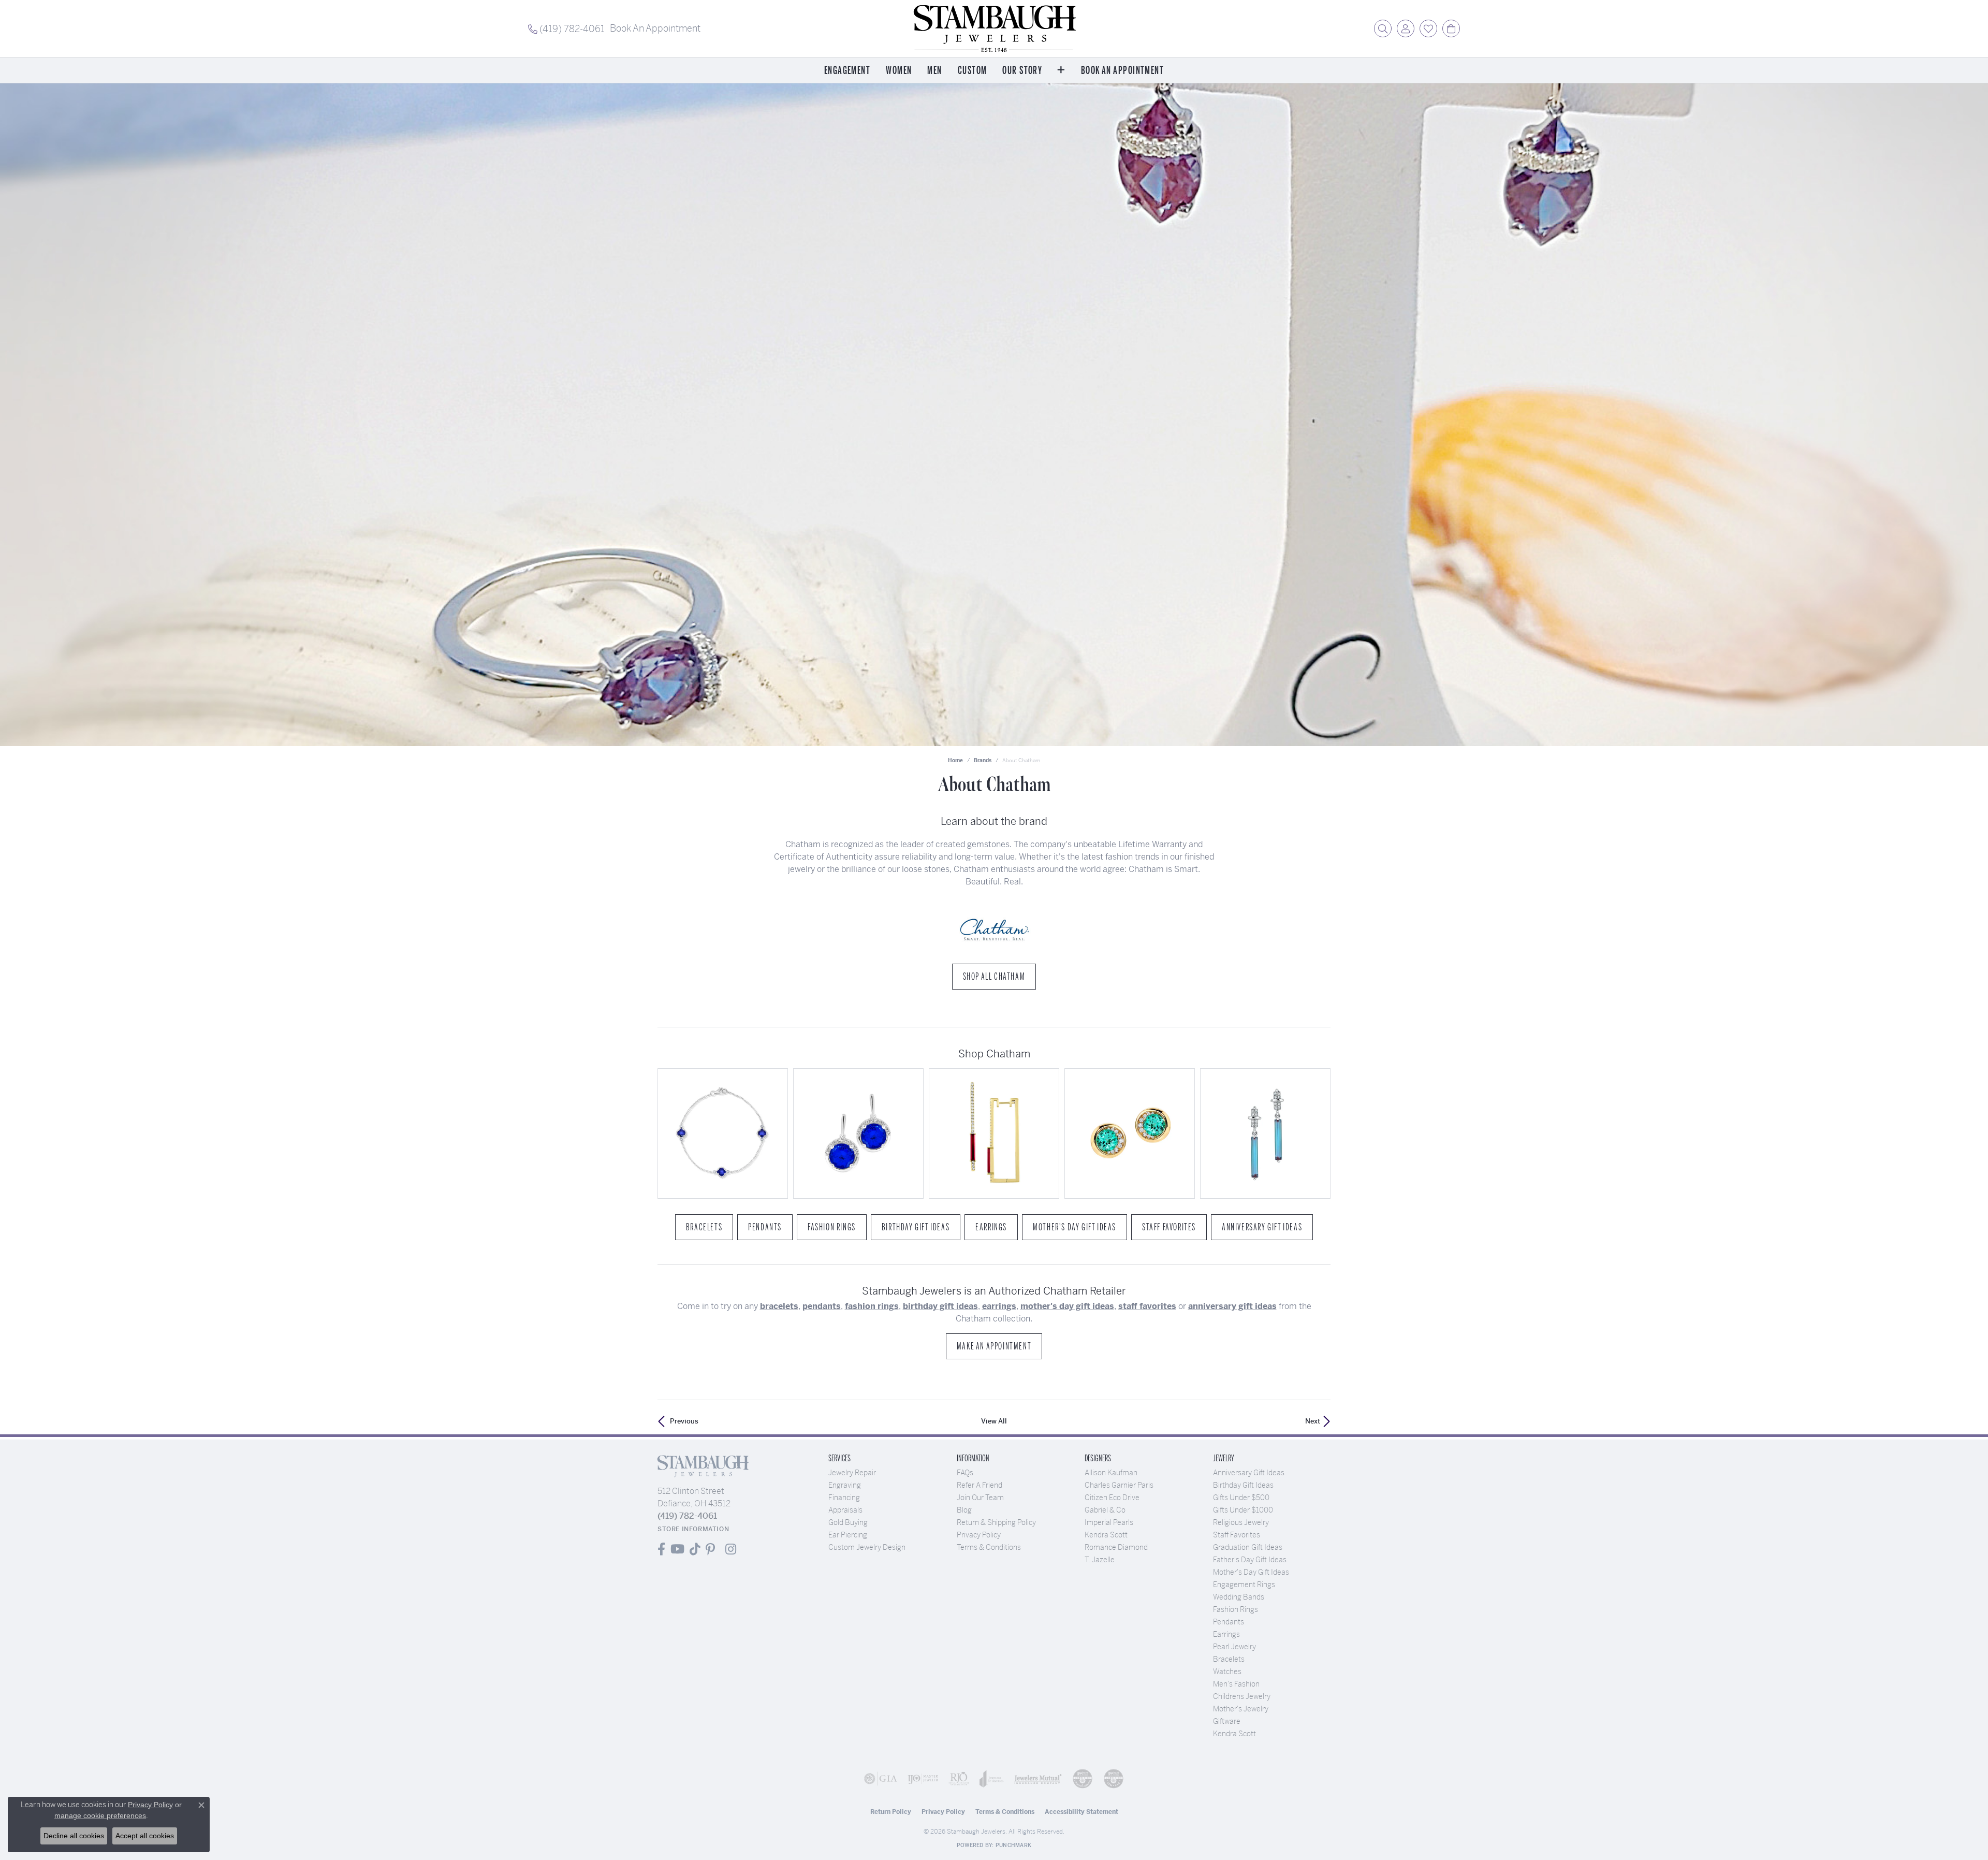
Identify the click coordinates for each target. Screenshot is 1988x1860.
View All (994, 1421)
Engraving (845, 1485)
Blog (964, 1510)
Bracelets (704, 1227)
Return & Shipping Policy (996, 1522)
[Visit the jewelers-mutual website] (1038, 1779)
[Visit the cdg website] (1083, 1779)
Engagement (847, 71)
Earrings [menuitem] (1226, 1634)
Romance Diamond (1116, 1547)
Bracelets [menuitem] (1229, 1659)
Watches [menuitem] (1227, 1672)
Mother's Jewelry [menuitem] (1241, 1709)
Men (934, 71)
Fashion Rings (832, 1227)
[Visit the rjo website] (959, 1779)
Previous (684, 1421)
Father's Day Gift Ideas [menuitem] (1250, 1560)
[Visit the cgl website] (1114, 1779)
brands (983, 760)
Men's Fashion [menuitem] (1236, 1684)
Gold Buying (848, 1522)
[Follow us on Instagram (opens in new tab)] (731, 1549)
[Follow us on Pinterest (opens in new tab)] (710, 1549)
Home (955, 760)
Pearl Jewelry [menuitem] (1234, 1647)
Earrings (991, 1227)
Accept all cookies (145, 1836)
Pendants (765, 1227)
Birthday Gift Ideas (916, 1227)
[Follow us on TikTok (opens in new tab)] (695, 1549)
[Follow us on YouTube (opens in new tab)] (677, 1549)
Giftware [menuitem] (1227, 1721)
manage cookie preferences (100, 1815)
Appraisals (845, 1510)
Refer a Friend (980, 1485)
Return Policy (891, 1812)
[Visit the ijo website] (923, 1779)
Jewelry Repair (852, 1473)
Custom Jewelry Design (867, 1547)
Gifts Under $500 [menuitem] (1241, 1498)
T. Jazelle (1100, 1560)
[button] (1383, 28)
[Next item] (1319, 1134)
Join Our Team (980, 1498)
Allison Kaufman (1111, 1473)
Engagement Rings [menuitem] (1244, 1585)
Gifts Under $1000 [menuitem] (1243, 1510)
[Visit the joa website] (992, 1779)
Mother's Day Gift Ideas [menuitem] (1251, 1572)
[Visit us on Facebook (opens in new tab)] (661, 1549)
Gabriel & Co (1105, 1510)
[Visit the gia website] (881, 1779)
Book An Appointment (1122, 71)
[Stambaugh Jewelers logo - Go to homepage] (994, 28)
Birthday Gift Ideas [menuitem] (1243, 1485)
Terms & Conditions (989, 1547)
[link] (566, 28)
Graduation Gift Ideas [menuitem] (1248, 1547)
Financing (844, 1498)
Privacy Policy (979, 1535)
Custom (973, 71)
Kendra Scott (1106, 1535)
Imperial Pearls (1109, 1522)
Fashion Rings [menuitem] (1236, 1609)
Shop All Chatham (994, 977)
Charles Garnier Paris (1119, 1485)
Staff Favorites (1169, 1227)
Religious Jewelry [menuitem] (1241, 1522)
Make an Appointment (994, 1346)
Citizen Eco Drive (1112, 1498)
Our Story (1022, 71)
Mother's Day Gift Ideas (1075, 1227)
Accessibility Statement (1081, 1812)
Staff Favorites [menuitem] (1237, 1535)
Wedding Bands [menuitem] (1239, 1597)
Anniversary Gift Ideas (1262, 1227)
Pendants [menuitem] (1229, 1622)
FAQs (965, 1473)
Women (899, 71)
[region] (994, 1134)
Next (1313, 1421)
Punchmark (1013, 1845)
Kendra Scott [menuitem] (1234, 1734)
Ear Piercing (848, 1535)
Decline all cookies (74, 1836)
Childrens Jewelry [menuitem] (1242, 1696)
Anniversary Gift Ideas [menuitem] (1249, 1473)
